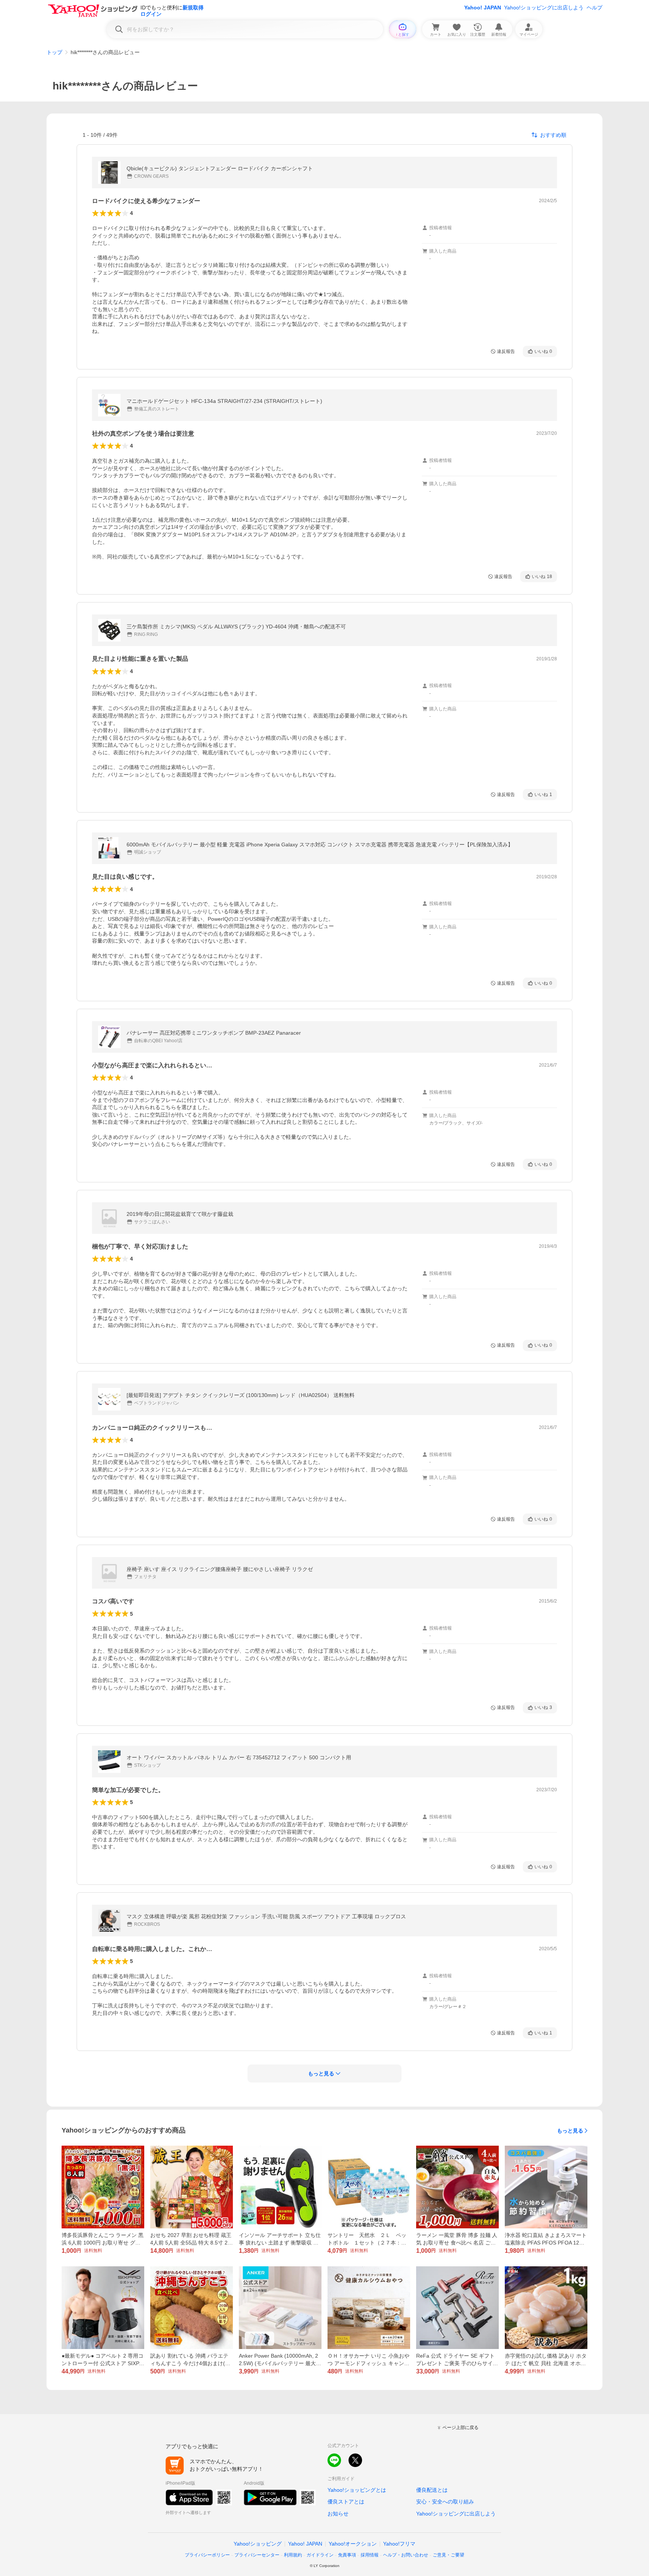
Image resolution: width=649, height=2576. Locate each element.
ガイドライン (320, 2555)
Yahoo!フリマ (399, 2544)
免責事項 (347, 2555)
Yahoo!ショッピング (258, 2544)
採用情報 (370, 2555)
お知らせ (338, 2514)
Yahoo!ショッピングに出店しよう (544, 8)
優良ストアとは (346, 2502)
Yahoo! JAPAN (483, 8)
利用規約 (293, 2555)
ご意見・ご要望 (448, 2555)
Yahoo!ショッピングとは (357, 2490)
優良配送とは (432, 2490)
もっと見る (570, 2131)
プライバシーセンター (257, 2555)
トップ (54, 52)
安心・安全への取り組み (445, 2502)
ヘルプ (595, 8)
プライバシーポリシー (207, 2555)
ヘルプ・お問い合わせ (406, 2555)
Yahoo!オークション (353, 2544)
